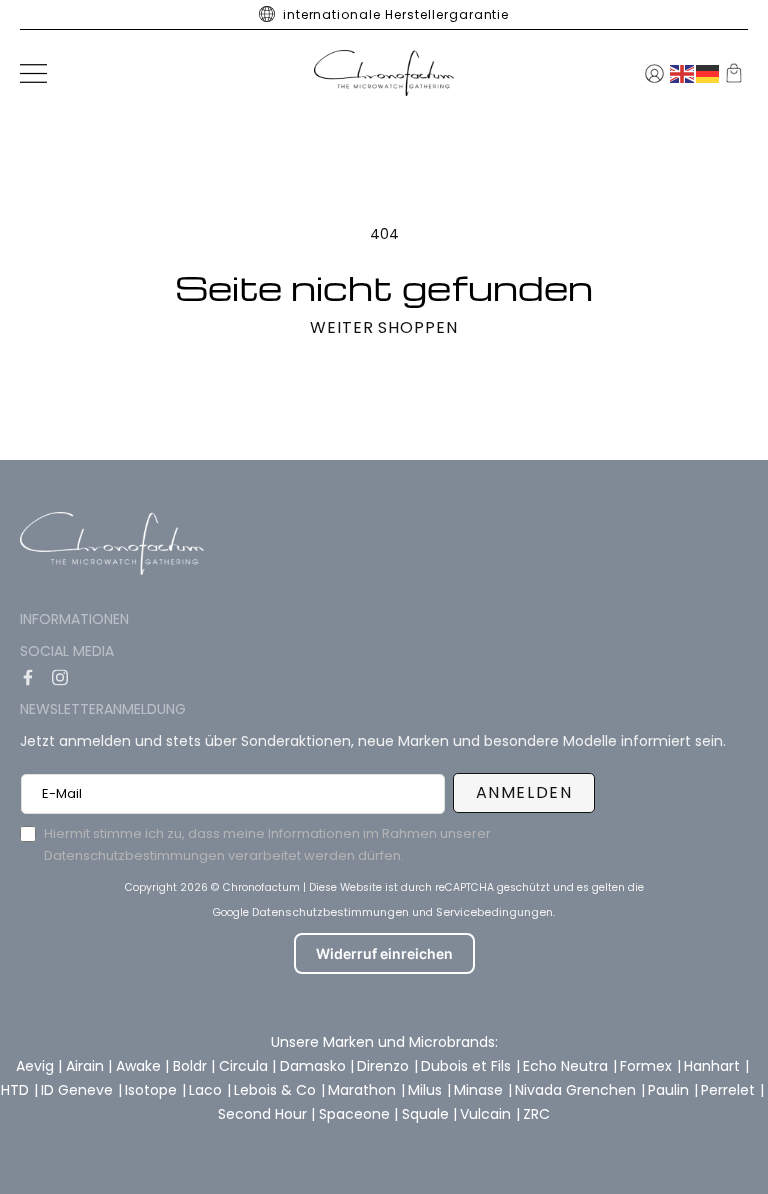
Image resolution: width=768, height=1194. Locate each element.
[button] (33, 73)
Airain (87, 1066)
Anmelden (524, 792)
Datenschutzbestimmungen (330, 912)
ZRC (536, 1114)
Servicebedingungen (494, 912)
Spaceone (356, 1114)
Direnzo (385, 1066)
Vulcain (487, 1114)
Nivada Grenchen (577, 1090)
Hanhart (714, 1066)
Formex (648, 1066)
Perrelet (730, 1090)
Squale (427, 1114)
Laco (207, 1090)
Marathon (364, 1090)
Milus (427, 1090)
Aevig (37, 1066)
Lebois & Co (277, 1090)
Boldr (192, 1066)
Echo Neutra (567, 1066)
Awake (140, 1066)
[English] (683, 72)
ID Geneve (79, 1090)
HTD (17, 1090)
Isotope (153, 1090)
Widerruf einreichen (384, 953)
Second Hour (264, 1114)
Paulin (670, 1090)
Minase (480, 1090)
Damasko (315, 1066)
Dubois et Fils (468, 1066)
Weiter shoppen (384, 327)
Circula (245, 1066)
